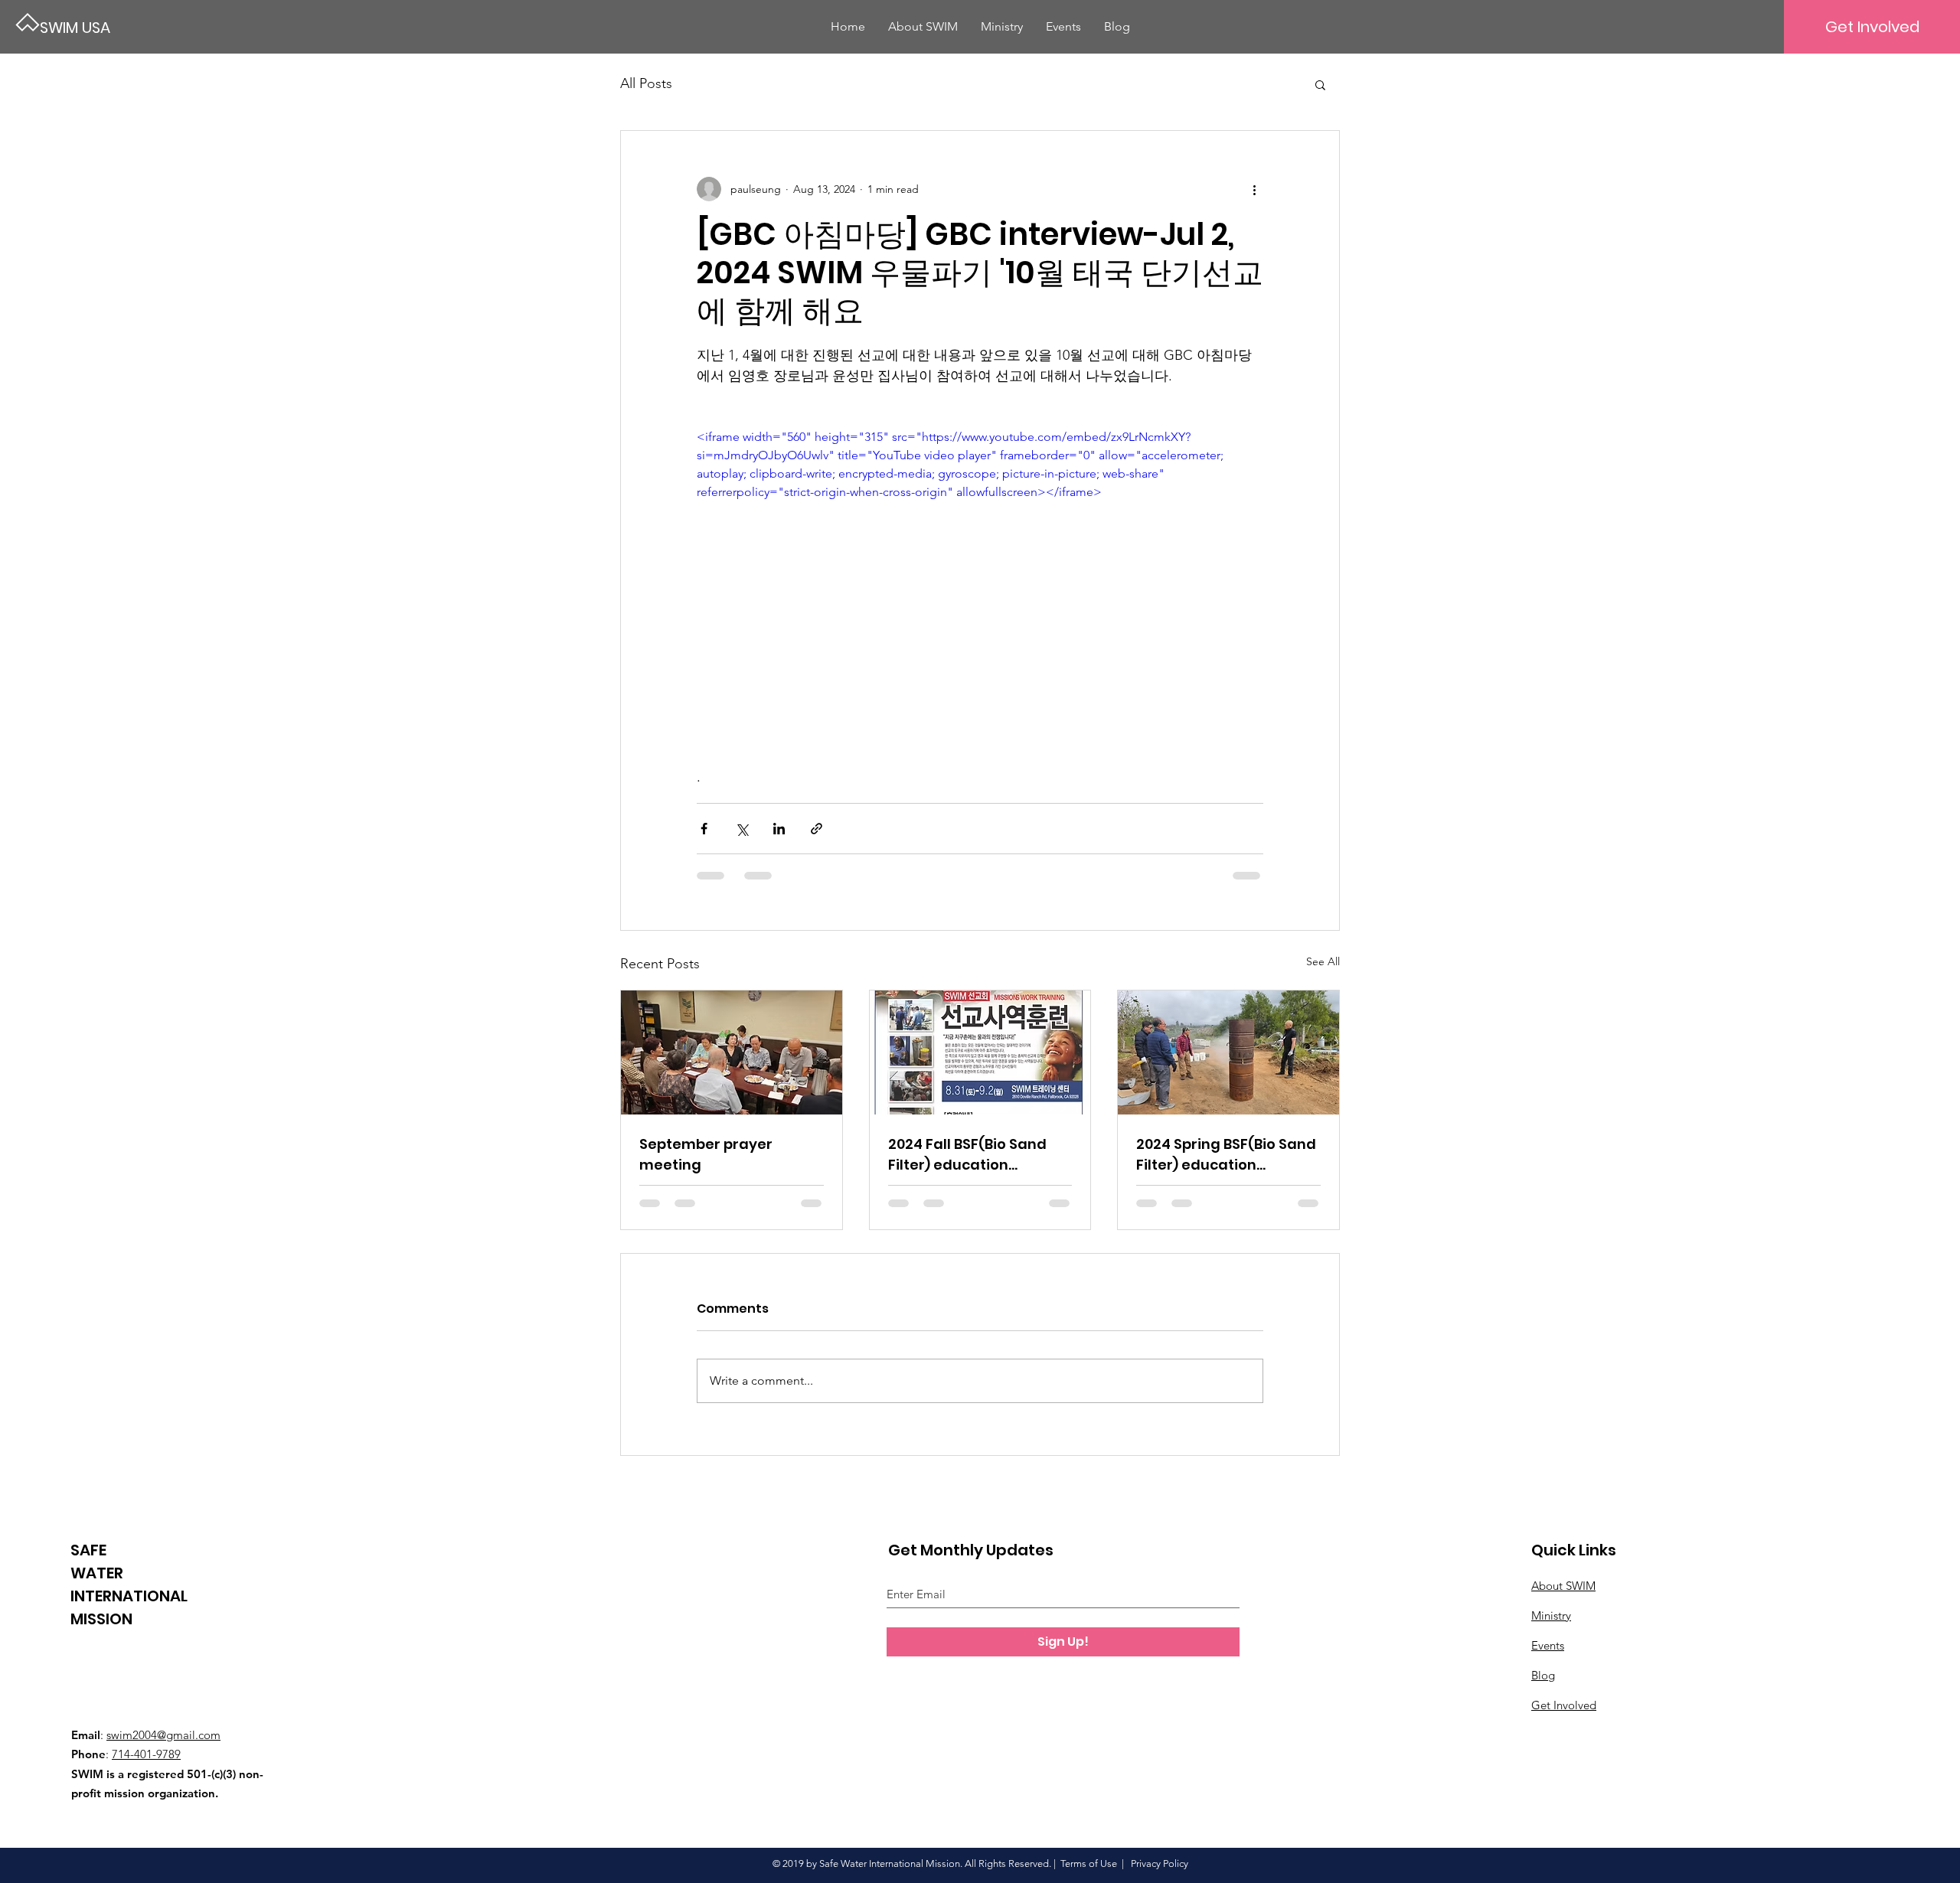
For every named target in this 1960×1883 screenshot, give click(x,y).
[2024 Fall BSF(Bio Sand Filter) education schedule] (980, 1052)
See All (1323, 961)
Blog (1543, 1675)
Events (1548, 1645)
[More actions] (1254, 189)
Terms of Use (1089, 1863)
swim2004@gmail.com (163, 1735)
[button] (1320, 84)
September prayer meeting (706, 1154)
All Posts (646, 83)
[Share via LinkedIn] (779, 829)
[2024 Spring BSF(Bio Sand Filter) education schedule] (1228, 1052)
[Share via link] (817, 829)
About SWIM (1563, 1586)
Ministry (1551, 1615)
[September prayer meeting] (732, 1052)
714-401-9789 (146, 1754)
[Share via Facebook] (704, 829)
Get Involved (1564, 1705)
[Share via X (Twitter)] (742, 829)
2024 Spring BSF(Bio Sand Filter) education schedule (1226, 1155)
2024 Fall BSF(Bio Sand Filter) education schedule (967, 1155)
